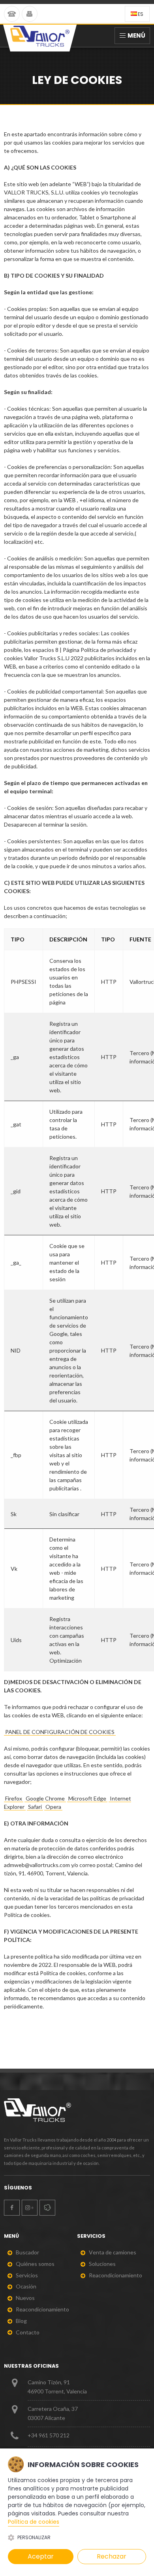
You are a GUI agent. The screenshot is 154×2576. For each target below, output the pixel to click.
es (141, 14)
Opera (53, 1807)
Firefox (14, 1798)
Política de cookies (34, 2522)
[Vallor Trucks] (40, 38)
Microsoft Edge (87, 1798)
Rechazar (112, 2556)
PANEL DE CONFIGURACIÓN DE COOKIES (60, 1732)
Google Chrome (45, 1798)
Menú (136, 35)
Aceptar (41, 2556)
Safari (35, 1807)
